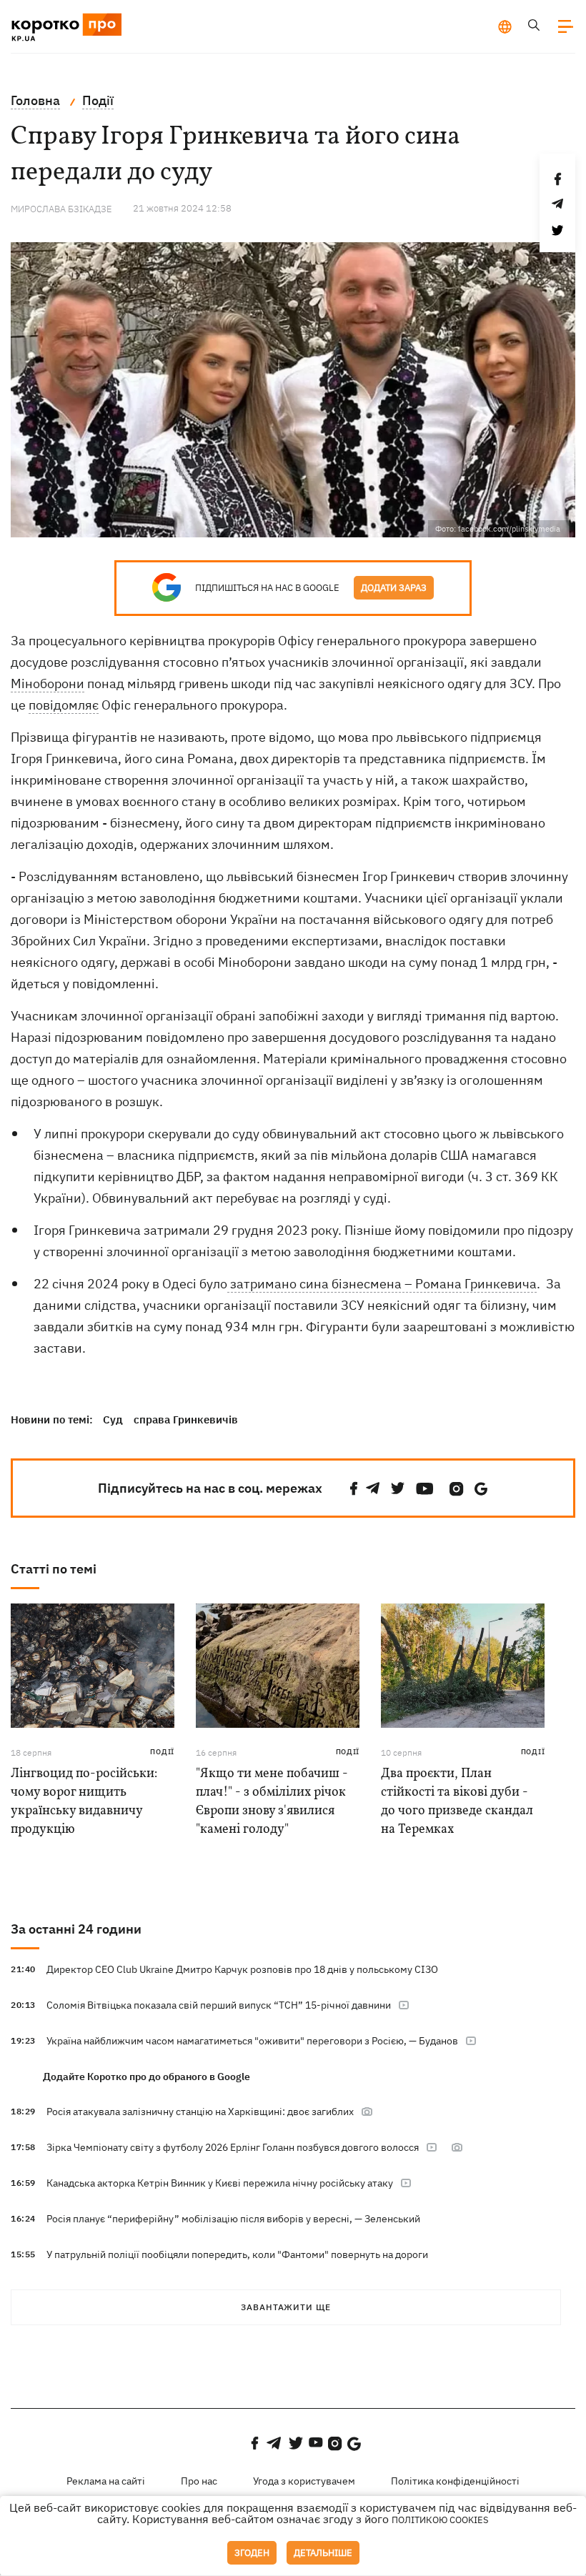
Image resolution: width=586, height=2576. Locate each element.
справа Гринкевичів (186, 1419)
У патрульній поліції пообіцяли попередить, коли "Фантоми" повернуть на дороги (237, 2254)
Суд (113, 1419)
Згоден (252, 2553)
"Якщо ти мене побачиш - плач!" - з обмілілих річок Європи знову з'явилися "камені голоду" (272, 1802)
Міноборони (48, 683)
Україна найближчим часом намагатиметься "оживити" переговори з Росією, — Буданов (252, 2041)
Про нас (199, 2481)
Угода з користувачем (304, 2481)
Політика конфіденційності (455, 2481)
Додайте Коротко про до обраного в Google (146, 2077)
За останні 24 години (76, 1929)
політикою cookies (440, 2520)
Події (162, 1752)
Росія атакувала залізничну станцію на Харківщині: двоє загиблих (200, 2112)
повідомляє (64, 705)
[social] (354, 1489)
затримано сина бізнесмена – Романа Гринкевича (382, 1284)
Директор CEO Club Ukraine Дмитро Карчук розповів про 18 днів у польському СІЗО (242, 1969)
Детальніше (323, 2553)
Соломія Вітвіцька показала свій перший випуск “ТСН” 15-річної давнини (219, 2005)
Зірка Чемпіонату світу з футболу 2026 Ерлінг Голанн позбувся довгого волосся (233, 2147)
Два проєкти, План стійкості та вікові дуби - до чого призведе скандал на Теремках (457, 1802)
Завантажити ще (286, 2307)
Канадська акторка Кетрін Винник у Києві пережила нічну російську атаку (220, 2183)
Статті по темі (54, 1569)
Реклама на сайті (106, 2481)
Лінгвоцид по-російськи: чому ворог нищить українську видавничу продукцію (84, 1802)
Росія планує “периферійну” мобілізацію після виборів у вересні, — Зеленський (233, 2219)
